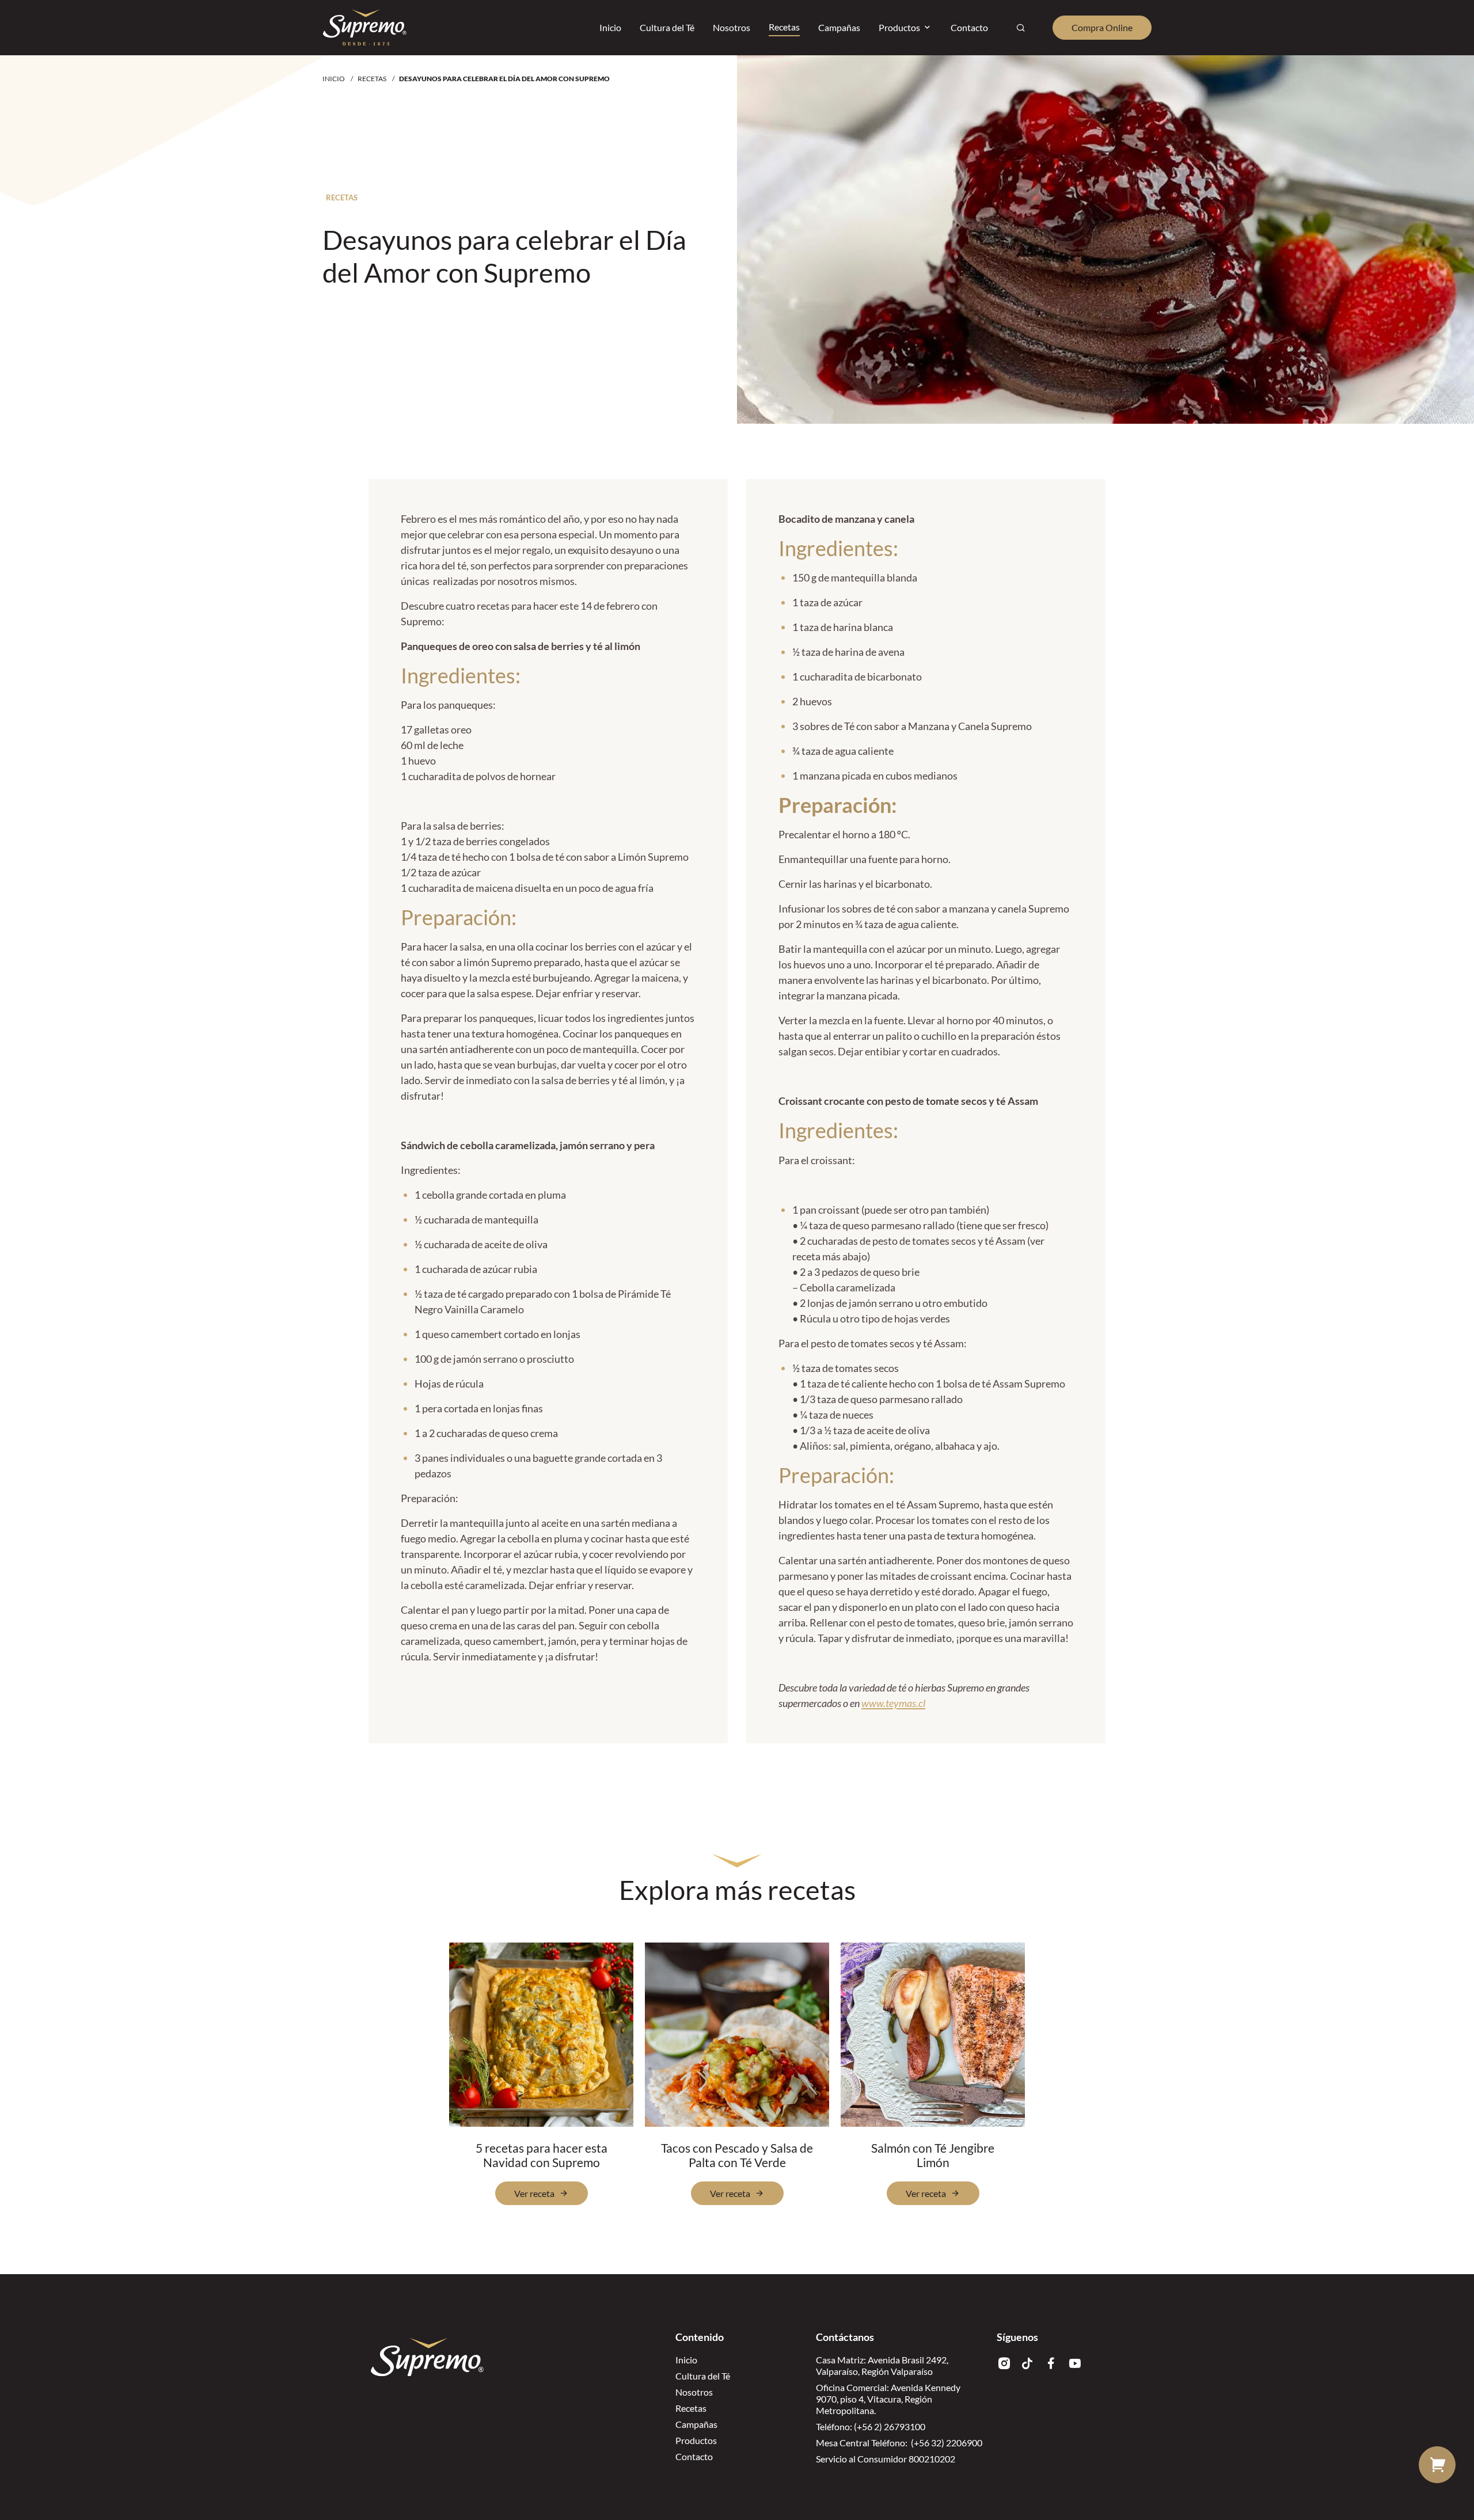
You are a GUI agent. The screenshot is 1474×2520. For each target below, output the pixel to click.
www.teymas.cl (893, 1703)
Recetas (372, 79)
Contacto (694, 2456)
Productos (696, 2440)
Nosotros (694, 2392)
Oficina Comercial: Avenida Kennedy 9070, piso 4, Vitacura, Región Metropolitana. (888, 2399)
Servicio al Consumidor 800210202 (886, 2459)
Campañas (696, 2424)
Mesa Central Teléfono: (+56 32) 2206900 (899, 2443)
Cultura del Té (703, 2376)
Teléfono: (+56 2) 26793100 (871, 2426)
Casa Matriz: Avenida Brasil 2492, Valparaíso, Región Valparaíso (882, 2365)
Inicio (334, 79)
